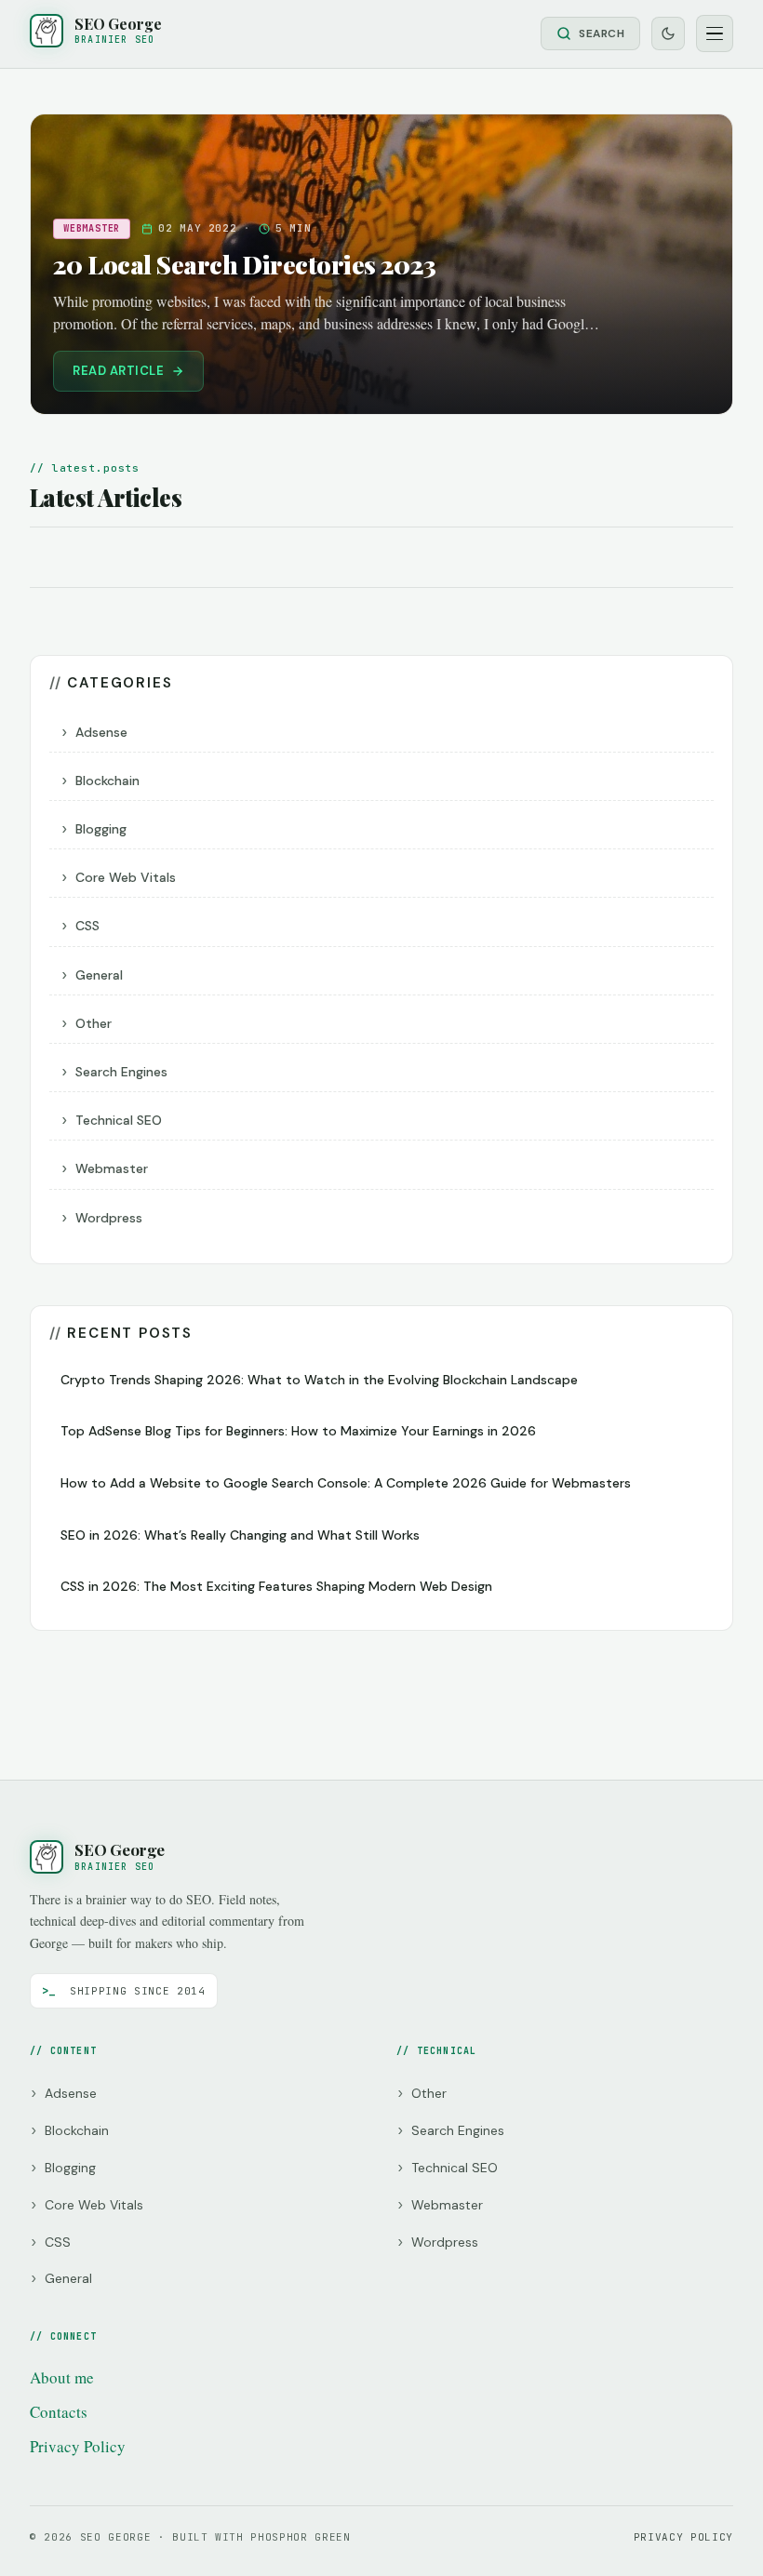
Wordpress (109, 1218)
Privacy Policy (78, 2446)
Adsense (101, 732)
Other (94, 1023)
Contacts (59, 2412)
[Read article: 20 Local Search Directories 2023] (381, 264)
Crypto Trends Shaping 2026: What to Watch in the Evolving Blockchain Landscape (319, 1380)
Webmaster (112, 1168)
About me (62, 2377)
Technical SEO (119, 1120)
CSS (87, 926)
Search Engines (121, 1072)
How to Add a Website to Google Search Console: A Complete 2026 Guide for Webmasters (346, 1483)
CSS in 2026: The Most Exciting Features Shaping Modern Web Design (276, 1586)
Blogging (101, 829)
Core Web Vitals (126, 877)
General (99, 975)
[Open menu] (715, 33)
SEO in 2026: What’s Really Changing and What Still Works (240, 1535)
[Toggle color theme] (668, 33)
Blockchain (107, 781)
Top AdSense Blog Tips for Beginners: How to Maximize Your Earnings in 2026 (298, 1431)
